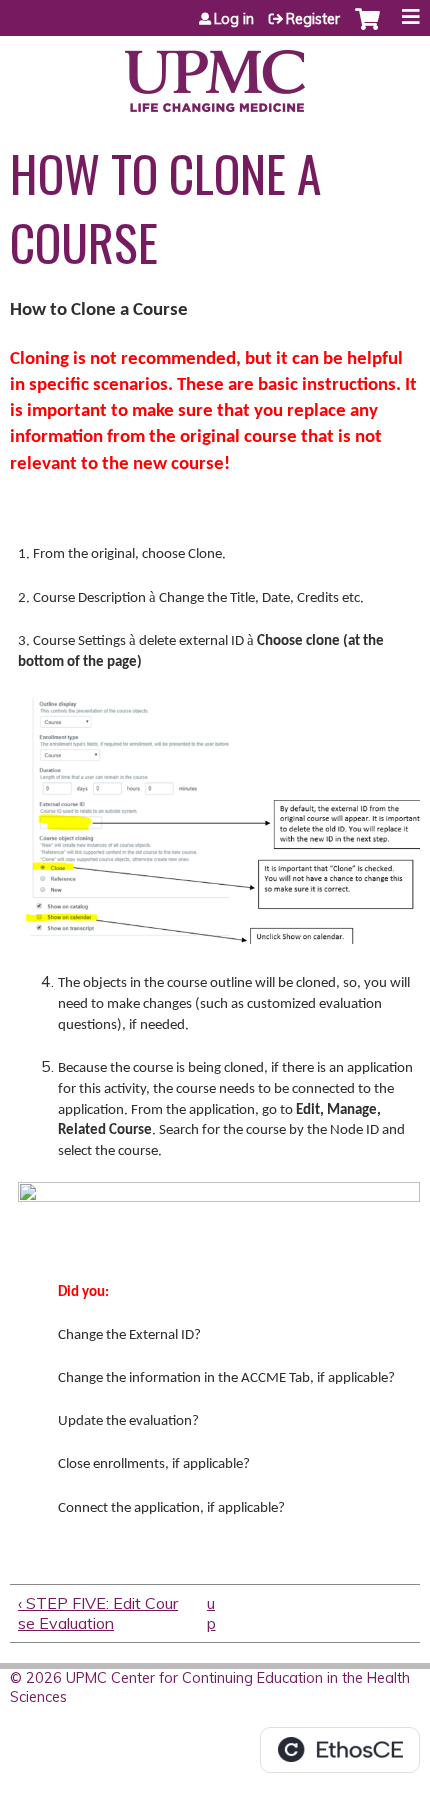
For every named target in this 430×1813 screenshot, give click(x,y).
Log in (234, 19)
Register (313, 19)
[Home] (215, 74)
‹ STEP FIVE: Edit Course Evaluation (98, 1613)
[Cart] (367, 29)
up (211, 1613)
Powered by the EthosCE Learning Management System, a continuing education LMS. (340, 1750)
